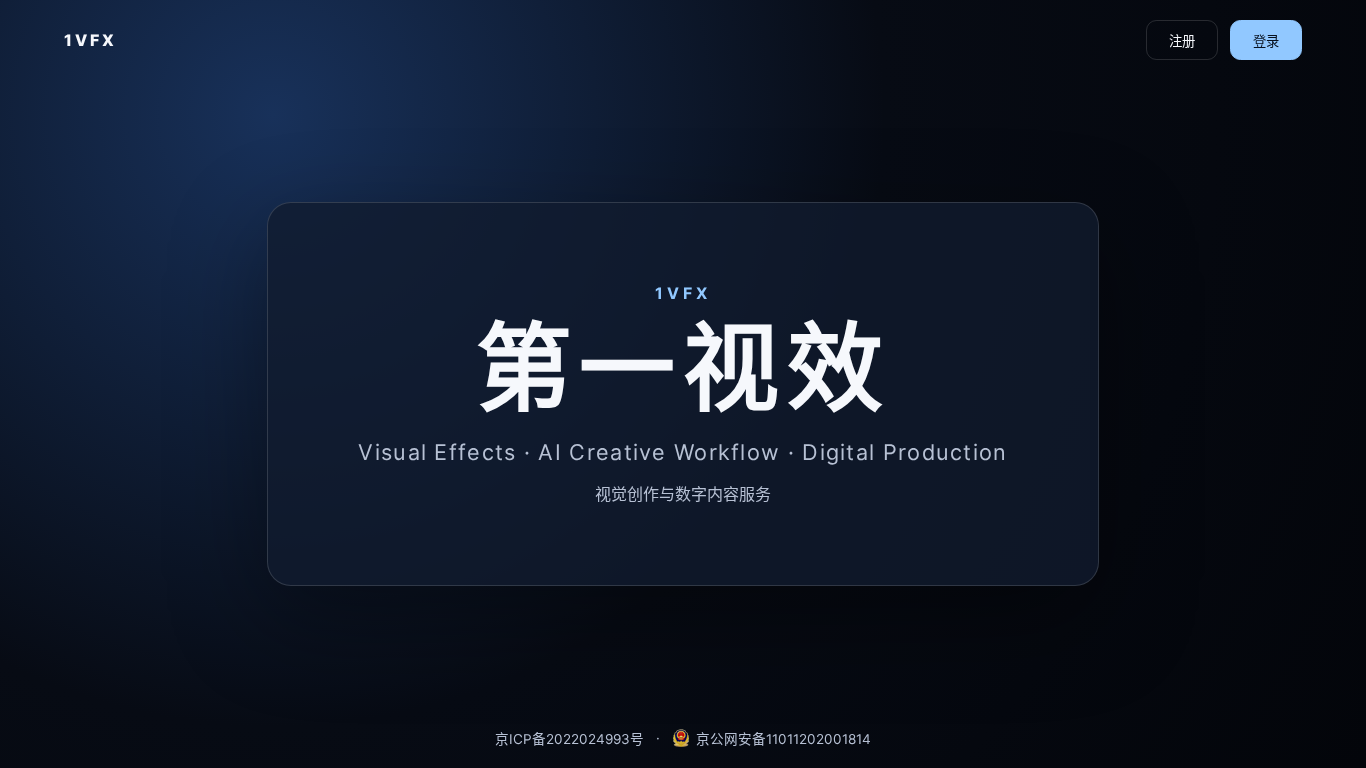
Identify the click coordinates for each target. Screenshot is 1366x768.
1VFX (90, 40)
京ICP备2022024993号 (569, 739)
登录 (1266, 41)
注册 (1182, 41)
